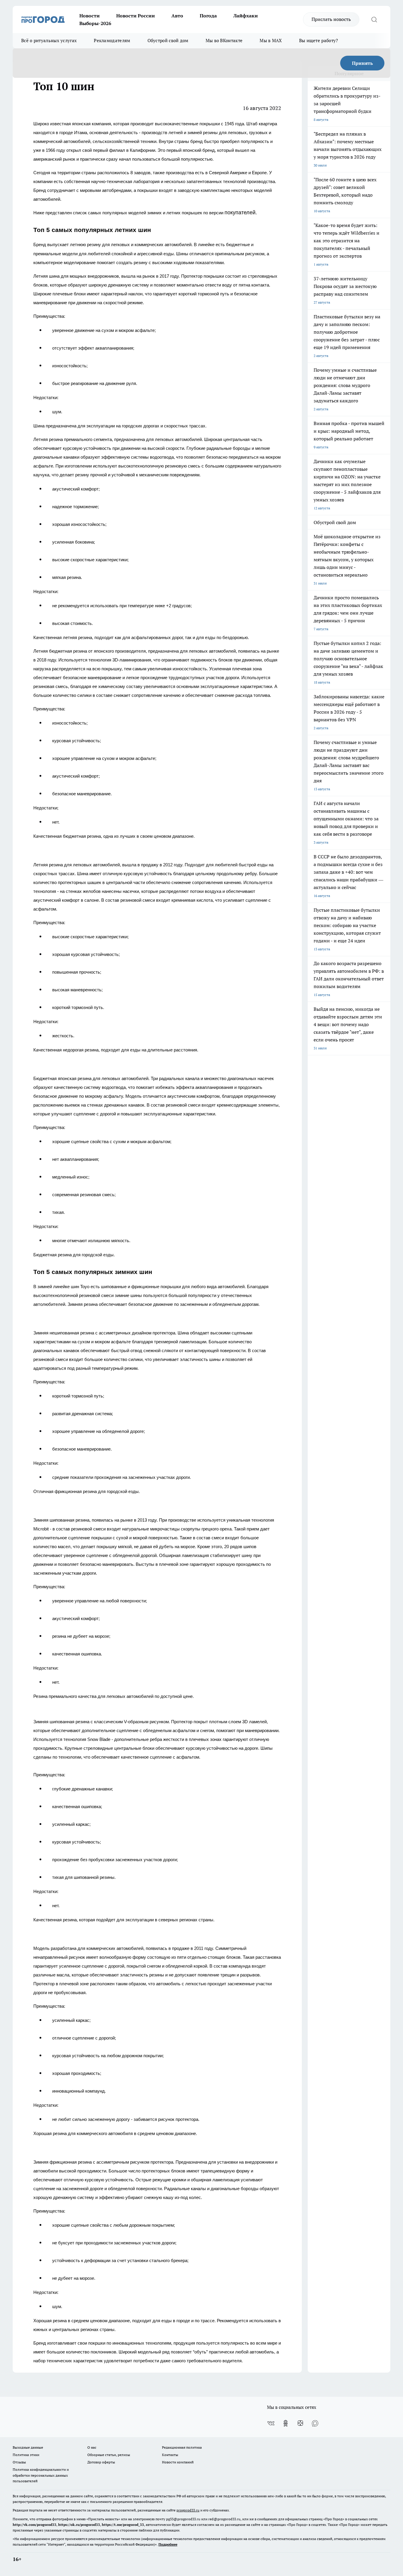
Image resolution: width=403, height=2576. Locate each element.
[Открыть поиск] (374, 19)
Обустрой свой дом (168, 41)
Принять (362, 63)
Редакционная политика (182, 2447)
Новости (90, 16)
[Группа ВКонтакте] (271, 2423)
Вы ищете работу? (319, 41)
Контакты (170, 2455)
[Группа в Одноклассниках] (286, 2423)
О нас (92, 2447)
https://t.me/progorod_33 (123, 2525)
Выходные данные (28, 2447)
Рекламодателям (112, 41)
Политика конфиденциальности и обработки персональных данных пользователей (41, 2475)
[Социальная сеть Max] (315, 2423)
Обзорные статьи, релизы (109, 2455)
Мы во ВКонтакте (224, 41)
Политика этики (26, 2455)
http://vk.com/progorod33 (35, 2525)
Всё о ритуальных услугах (49, 41)
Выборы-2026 (95, 23)
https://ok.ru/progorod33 (79, 2525)
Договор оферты (101, 2462)
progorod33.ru (188, 2510)
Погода (208, 16)
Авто (177, 16)
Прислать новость (331, 19)
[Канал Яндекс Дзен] (300, 2423)
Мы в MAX (271, 41)
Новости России (136, 16)
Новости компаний (178, 2462)
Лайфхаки (246, 16)
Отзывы (19, 2462)
